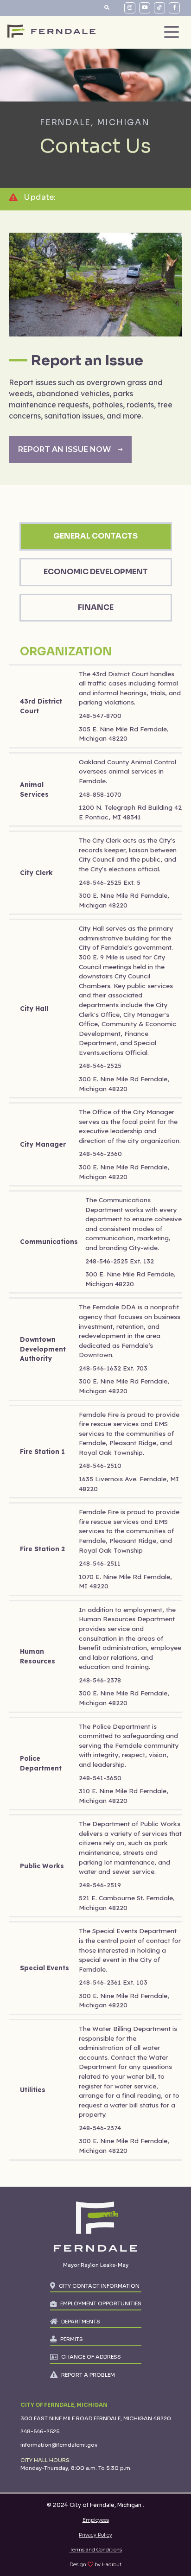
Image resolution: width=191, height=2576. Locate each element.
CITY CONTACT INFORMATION (99, 2286)
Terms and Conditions (96, 2550)
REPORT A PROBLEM (88, 2375)
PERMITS (72, 2339)
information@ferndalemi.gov (59, 2445)
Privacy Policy (95, 2535)
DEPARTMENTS (81, 2322)
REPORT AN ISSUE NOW (64, 449)
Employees (96, 2520)
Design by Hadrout (95, 2565)
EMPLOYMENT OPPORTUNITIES (101, 2303)
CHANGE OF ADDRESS (91, 2357)
